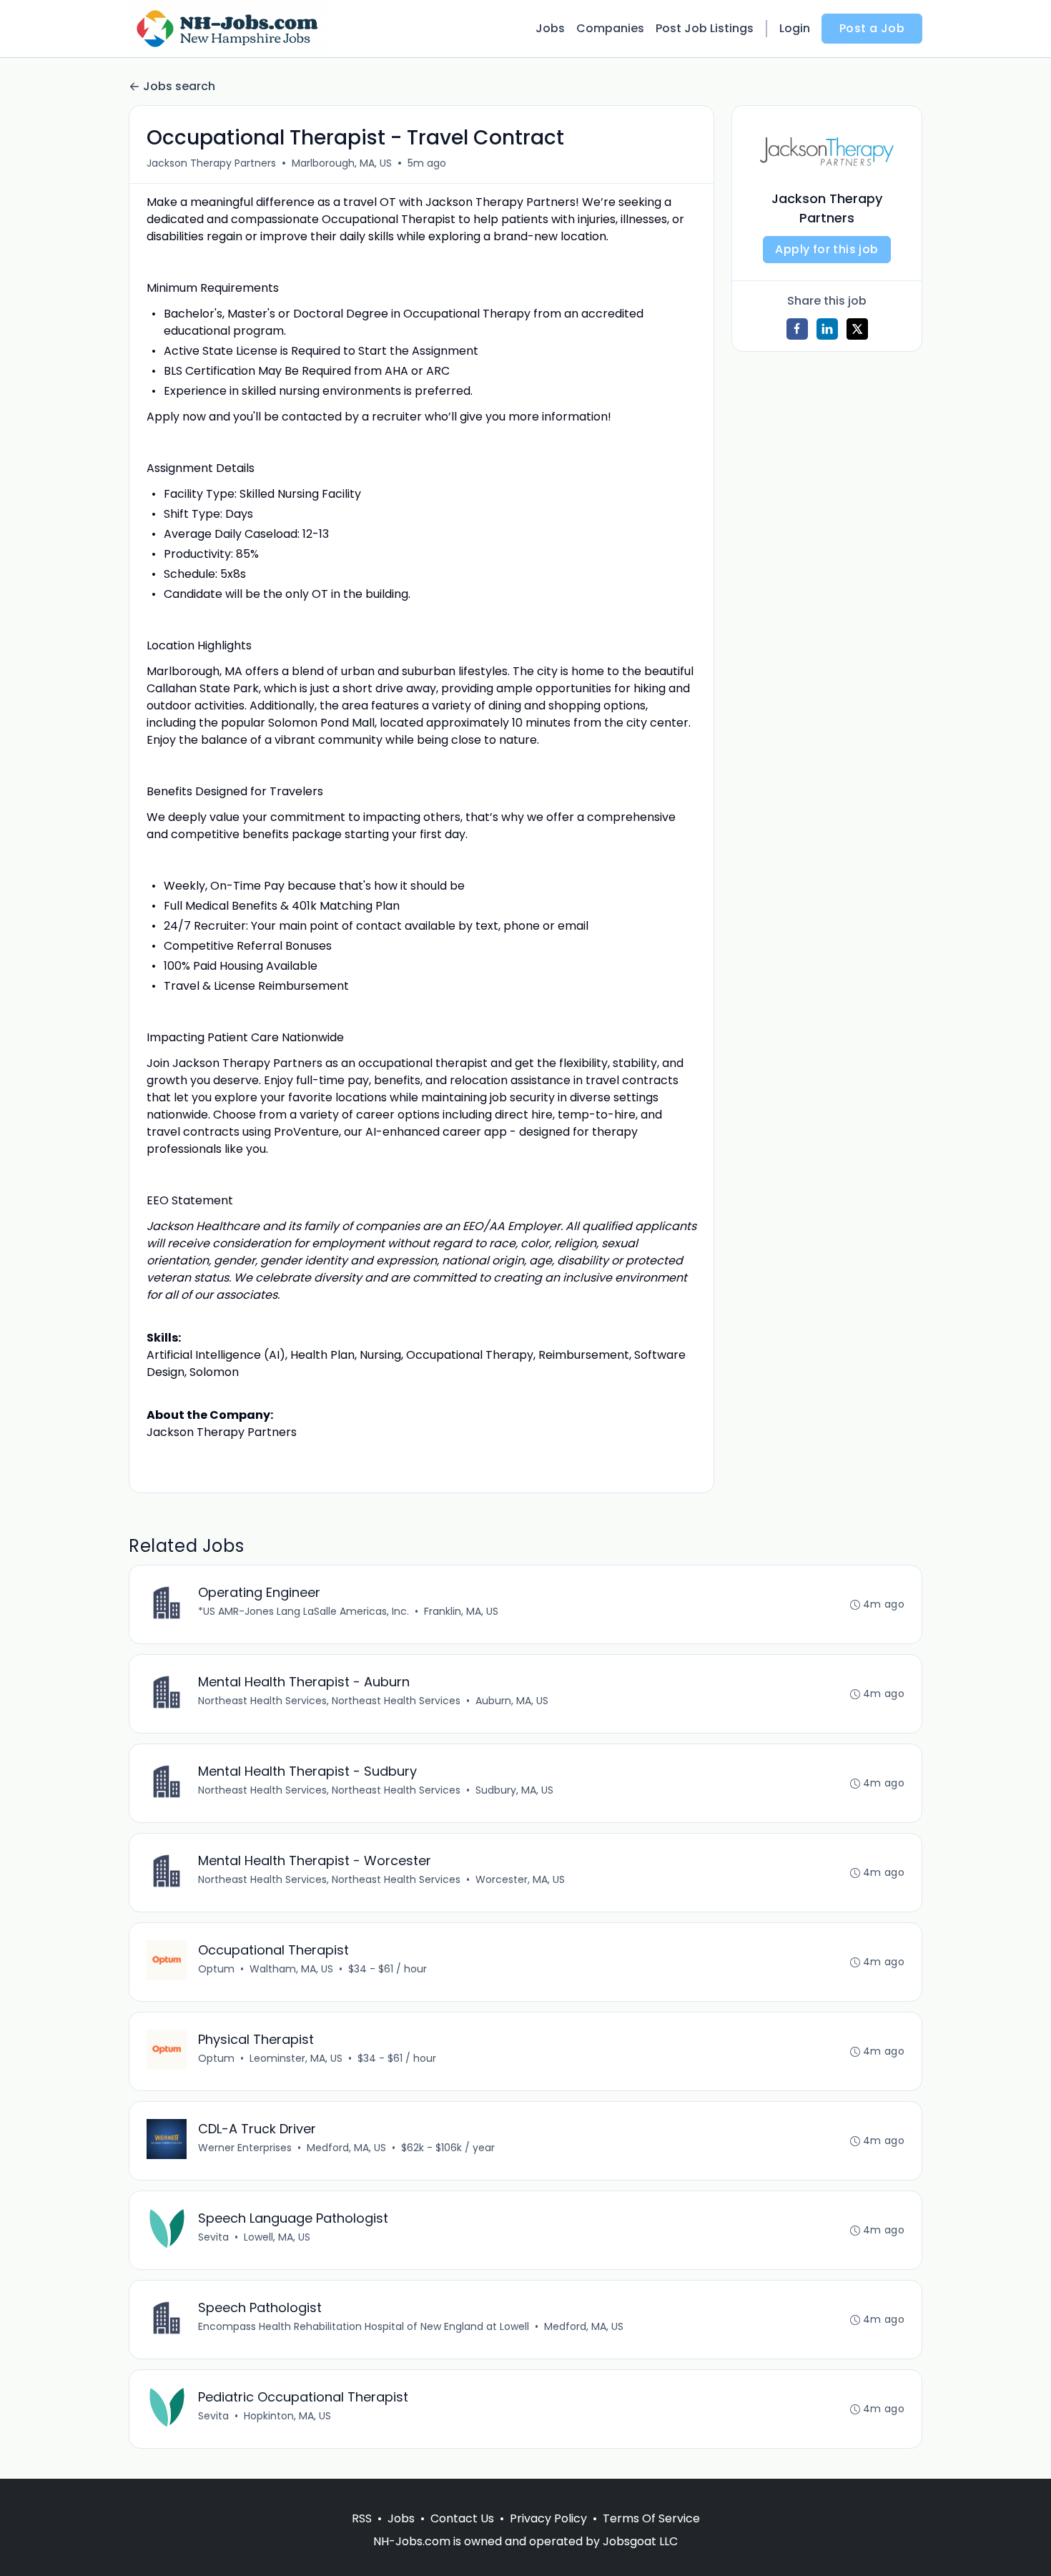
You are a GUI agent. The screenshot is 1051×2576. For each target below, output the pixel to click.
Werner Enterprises (245, 2148)
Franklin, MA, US (461, 1611)
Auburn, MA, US (512, 1701)
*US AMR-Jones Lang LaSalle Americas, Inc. (304, 1611)
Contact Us (462, 2518)
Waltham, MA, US (291, 1969)
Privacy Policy (548, 2518)
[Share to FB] (797, 329)
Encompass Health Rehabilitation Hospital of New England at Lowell (364, 2326)
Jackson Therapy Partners (211, 163)
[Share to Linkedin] (827, 329)
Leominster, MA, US (296, 2058)
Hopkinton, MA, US (287, 2416)
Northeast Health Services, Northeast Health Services (329, 1701)
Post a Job (872, 28)
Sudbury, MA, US (514, 1790)
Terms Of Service (651, 2518)
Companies (610, 28)
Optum (216, 1969)
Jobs (550, 28)
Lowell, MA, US (277, 2237)
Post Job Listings (705, 28)
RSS (362, 2518)
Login (795, 28)
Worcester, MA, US (520, 1879)
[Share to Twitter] (857, 329)
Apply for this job (827, 249)
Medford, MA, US (346, 2148)
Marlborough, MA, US (342, 163)
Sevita (213, 2237)
